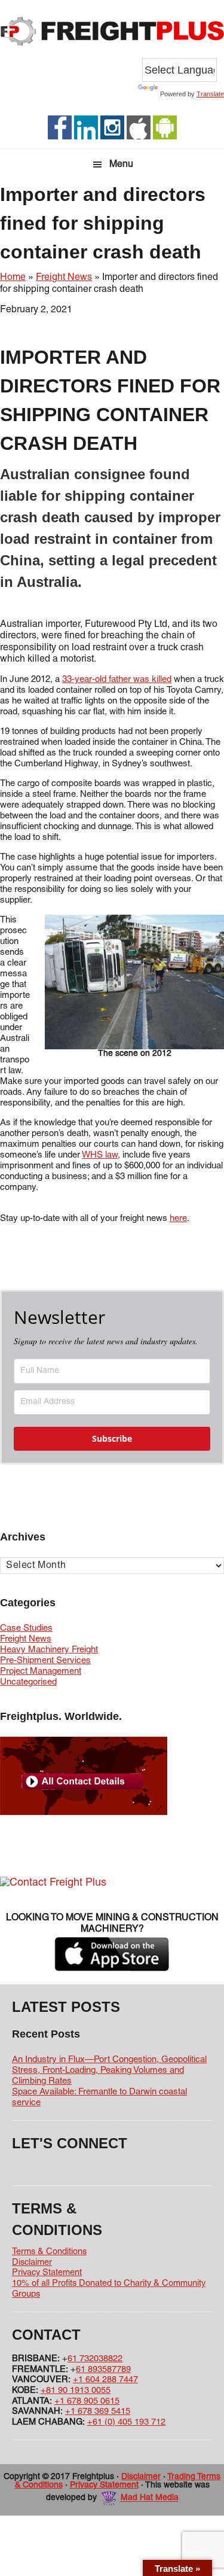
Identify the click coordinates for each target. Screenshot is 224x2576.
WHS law (100, 1155)
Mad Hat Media (150, 2499)
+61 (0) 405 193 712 (126, 2422)
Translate (210, 94)
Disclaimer (32, 2263)
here (178, 1219)
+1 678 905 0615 (87, 2401)
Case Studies (26, 1628)
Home (13, 278)
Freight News (64, 278)
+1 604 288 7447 (105, 2380)
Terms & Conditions (49, 2252)
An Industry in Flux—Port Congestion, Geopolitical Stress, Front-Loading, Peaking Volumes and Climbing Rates (109, 2070)
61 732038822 (95, 2359)
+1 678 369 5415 (98, 2411)
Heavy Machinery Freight (49, 1650)
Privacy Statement (47, 2273)
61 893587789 (103, 2370)
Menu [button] (121, 165)
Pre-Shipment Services (45, 1661)
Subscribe (112, 1438)
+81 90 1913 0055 (76, 2391)
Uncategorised (28, 1682)
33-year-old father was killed (117, 680)
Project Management (41, 1671)
